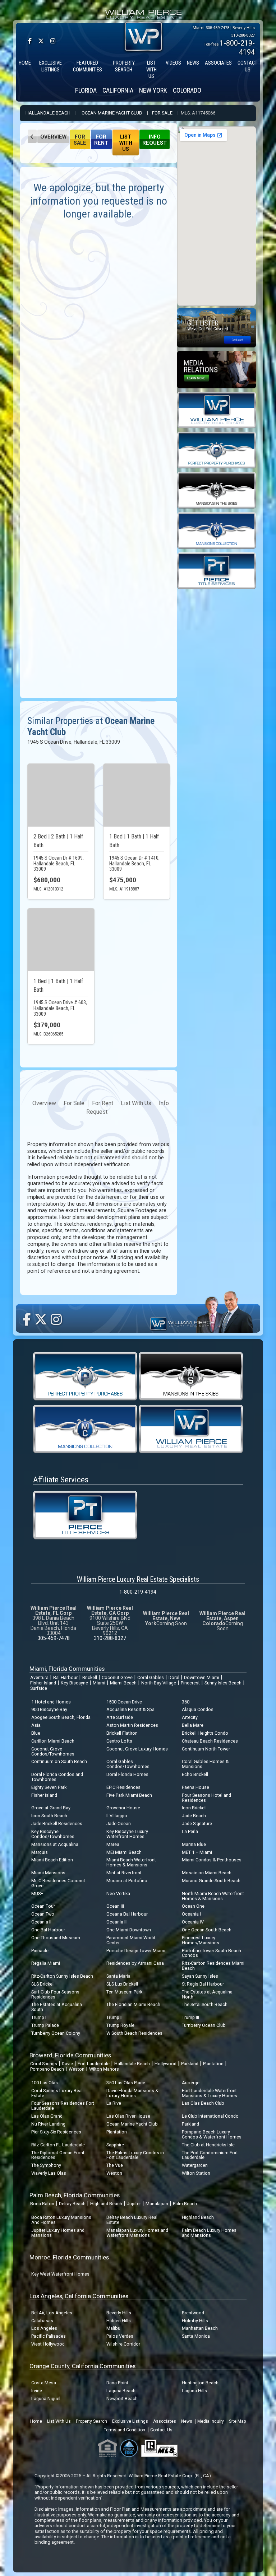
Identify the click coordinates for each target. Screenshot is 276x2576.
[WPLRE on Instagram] (53, 41)
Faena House (195, 1787)
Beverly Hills (119, 2313)
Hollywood (165, 2064)
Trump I (39, 2017)
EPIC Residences (123, 1787)
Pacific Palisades (49, 2336)
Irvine (37, 2391)
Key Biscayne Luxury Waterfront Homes (127, 1834)
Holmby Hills (195, 2321)
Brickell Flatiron (122, 1733)
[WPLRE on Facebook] (30, 41)
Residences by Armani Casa (135, 1963)
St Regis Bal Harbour (203, 1984)
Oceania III (117, 1922)
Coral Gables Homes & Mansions (205, 1764)
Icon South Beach (49, 1816)
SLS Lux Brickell (122, 1984)
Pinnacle (40, 1951)
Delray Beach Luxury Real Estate (132, 2220)
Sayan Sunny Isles (200, 1976)
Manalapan (157, 2204)
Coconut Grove (117, 1677)
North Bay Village (159, 1683)
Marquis (40, 1852)
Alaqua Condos (198, 1709)
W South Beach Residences (134, 2033)
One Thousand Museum (56, 1938)
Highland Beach (106, 2204)
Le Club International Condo (210, 2116)
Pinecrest (190, 1683)
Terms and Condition (125, 2430)
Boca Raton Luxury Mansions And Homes (61, 2220)
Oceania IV (193, 1922)
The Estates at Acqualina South (57, 2007)
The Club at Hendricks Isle (208, 2145)
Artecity (190, 1717)
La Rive (114, 2103)
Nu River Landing (48, 2124)
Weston (77, 2069)
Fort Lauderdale (94, 2064)
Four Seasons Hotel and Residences (206, 1798)
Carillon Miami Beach (53, 1741)
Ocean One (193, 1906)
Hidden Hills (119, 2321)
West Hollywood (48, 2344)
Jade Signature (197, 1824)
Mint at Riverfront (124, 1873)
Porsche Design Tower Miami (136, 1951)
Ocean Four (43, 1906)
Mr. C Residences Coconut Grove (58, 1883)
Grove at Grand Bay (51, 1808)
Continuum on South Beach (59, 1761)
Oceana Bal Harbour (127, 1914)
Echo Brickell (195, 1774)
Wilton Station (196, 2173)
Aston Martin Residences (132, 1725)
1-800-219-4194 (138, 1592)
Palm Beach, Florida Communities (75, 2195)
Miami (99, 1683)
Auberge (191, 2083)
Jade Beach (194, 1816)
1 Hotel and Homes (51, 1702)
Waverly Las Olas (49, 2173)
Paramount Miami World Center (131, 1940)
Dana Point (117, 2383)
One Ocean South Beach (207, 1930)
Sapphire (115, 2145)
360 (186, 1702)
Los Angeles (44, 2328)
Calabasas (42, 2321)
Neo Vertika (118, 1894)
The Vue (115, 2165)
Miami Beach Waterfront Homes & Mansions (131, 1862)
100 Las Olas (45, 2083)
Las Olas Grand (47, 2116)
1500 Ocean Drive (124, 1702)
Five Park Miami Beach (129, 1795)
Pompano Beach (47, 2069)
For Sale (162, 113)
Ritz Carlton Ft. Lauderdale (58, 2145)
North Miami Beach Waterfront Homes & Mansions (213, 1896)
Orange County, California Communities (82, 2366)
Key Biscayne (74, 1683)
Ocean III (115, 1906)
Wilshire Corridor (123, 2344)
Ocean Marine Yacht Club (112, 113)
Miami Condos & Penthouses (212, 1860)
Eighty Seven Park (49, 1787)
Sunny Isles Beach (223, 1683)
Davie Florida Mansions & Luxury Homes (132, 2093)
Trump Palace (45, 2025)
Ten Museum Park (124, 1992)
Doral (174, 1677)
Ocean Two (43, 1914)
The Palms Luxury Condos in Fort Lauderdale (135, 2155)
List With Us (126, 143)
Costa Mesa (44, 2383)
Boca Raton (42, 2204)
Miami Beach (123, 1683)
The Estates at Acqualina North (207, 1994)
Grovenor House (123, 1808)
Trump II (114, 2017)
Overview (53, 137)
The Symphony (46, 2165)
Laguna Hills (194, 2391)
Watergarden (195, 2165)
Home (36, 2421)
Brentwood (193, 2313)
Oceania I (191, 1914)
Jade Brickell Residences (57, 1824)
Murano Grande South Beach (211, 1881)
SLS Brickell (43, 1984)
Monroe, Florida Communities (69, 2257)
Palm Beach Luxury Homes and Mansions (209, 2233)
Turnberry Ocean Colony (56, 2033)
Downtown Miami (202, 1677)
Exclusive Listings (130, 2421)
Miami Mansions (48, 1873)
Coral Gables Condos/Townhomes (128, 1764)
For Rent (101, 140)
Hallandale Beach (48, 113)
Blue (36, 1733)
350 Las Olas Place (126, 2083)
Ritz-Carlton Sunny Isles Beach (62, 1976)
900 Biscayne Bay (49, 1709)
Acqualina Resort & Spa (130, 1709)
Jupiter (134, 2204)
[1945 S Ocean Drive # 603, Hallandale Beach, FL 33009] (61, 940)
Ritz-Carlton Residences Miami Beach (213, 1966)
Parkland (190, 2064)
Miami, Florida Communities (67, 1669)
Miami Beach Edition (52, 1860)
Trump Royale (120, 2025)
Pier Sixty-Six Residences (56, 2132)
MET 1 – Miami (197, 1852)
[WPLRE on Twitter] (41, 41)
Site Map (237, 2421)
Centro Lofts (119, 1741)
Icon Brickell (194, 1808)
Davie (67, 2064)
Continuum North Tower (206, 1749)
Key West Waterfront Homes (60, 2274)
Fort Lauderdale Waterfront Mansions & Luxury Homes (210, 2093)
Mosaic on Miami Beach (207, 1873)
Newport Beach (122, 2399)
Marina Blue (194, 1844)
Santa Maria (118, 1976)
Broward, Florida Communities (70, 2055)
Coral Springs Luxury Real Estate (57, 2093)
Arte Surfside (120, 1717)
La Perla (190, 1831)
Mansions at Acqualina (55, 1844)
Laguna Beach (121, 2391)
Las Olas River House (128, 2116)
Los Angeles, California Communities (79, 2296)
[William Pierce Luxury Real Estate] (217, 410)
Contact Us (161, 2430)
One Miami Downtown (129, 1930)
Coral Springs (44, 2064)
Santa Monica (196, 2336)
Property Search (91, 2421)
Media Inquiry (211, 2421)
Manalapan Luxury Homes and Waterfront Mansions (137, 2233)
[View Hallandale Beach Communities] (32, 136)
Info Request (155, 140)
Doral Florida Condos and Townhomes (57, 1777)
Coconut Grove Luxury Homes (137, 1749)
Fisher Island (43, 1683)
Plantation (213, 2064)
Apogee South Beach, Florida (61, 1717)
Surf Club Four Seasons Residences (55, 1994)
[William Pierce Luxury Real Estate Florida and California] (143, 10)
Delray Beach (72, 2204)
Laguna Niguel (46, 2399)
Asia (36, 1725)
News (187, 2421)
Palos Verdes (120, 2336)
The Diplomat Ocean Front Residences (58, 2155)
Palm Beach (185, 2204)
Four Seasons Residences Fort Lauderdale (63, 2106)
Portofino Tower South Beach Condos (211, 1953)
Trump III (190, 2017)
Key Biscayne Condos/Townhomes (53, 1834)
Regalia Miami (46, 1963)
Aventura (39, 1677)
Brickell (90, 1677)
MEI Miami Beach (124, 1852)
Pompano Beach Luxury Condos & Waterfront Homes (212, 2134)
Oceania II (41, 1922)
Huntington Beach (200, 2383)
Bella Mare (193, 1725)
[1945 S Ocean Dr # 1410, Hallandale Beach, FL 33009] (137, 795)
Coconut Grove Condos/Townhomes (53, 1751)
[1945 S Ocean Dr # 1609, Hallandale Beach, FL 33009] (61, 795)
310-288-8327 (243, 35)
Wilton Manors (104, 2069)
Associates (165, 2421)
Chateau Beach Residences (210, 1741)
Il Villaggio (117, 1816)
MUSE (37, 1894)
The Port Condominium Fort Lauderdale (210, 2155)
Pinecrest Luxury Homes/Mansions (201, 1940)
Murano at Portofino (127, 1881)
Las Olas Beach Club (203, 2103)
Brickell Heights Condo (205, 1733)
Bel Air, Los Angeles (52, 2313)
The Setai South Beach (205, 2004)
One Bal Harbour (48, 1930)
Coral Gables (151, 1677)
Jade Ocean (119, 1824)
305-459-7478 (217, 28)
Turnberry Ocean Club (204, 2025)
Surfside (39, 1688)
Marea (113, 1844)
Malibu (113, 2328)
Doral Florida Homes (127, 1774)
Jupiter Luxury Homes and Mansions (58, 2233)
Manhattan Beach (200, 2328)
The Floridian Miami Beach (133, 2004)
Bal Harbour (65, 1677)
